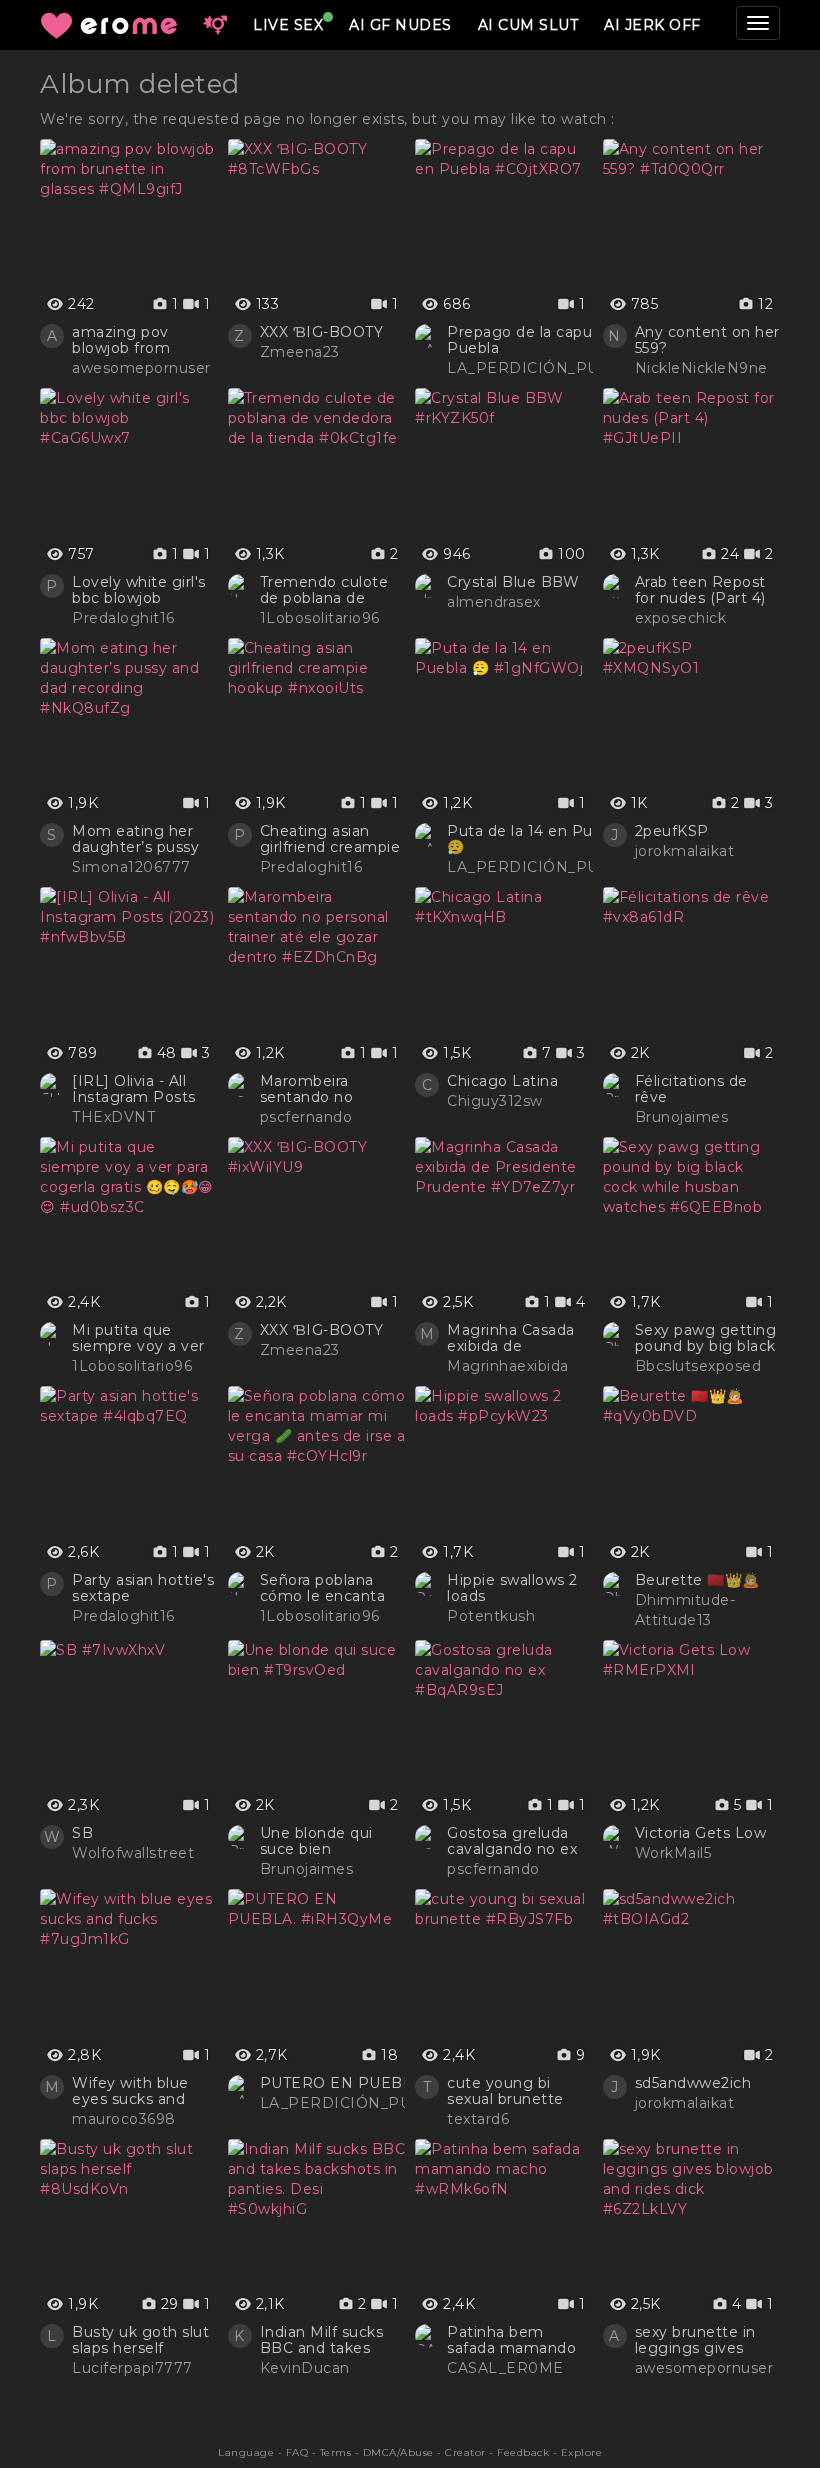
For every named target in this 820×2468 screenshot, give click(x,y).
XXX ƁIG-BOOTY (322, 332)
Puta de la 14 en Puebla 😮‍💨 (535, 839)
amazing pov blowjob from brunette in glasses (143, 340)
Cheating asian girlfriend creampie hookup (330, 839)
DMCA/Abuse (398, 2452)
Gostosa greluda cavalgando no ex (512, 1841)
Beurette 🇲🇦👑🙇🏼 (697, 1580)
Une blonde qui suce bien (316, 1841)
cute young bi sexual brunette (505, 2091)
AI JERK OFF (652, 25)
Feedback (523, 2452)
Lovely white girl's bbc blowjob (139, 590)
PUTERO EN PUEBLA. (343, 2083)
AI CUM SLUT (528, 25)
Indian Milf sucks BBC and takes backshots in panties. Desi (322, 2340)
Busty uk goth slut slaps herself (140, 2340)
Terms (336, 2452)
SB (82, 1833)
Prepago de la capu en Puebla (531, 340)
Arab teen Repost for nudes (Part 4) (700, 590)
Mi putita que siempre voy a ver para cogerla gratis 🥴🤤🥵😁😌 (140, 1338)
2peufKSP (672, 831)
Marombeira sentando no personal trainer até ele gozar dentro (332, 1089)
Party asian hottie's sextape (143, 1588)
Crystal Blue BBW (513, 582)
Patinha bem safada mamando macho (511, 2340)
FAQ (297, 2452)
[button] (215, 25)
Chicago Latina (502, 1081)
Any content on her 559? (707, 340)
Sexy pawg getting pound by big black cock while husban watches (706, 1338)
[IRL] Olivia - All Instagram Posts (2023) (134, 1089)
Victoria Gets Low (701, 1833)
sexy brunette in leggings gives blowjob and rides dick (700, 2340)
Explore (582, 2452)
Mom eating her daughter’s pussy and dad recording (140, 839)
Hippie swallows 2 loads (512, 1588)
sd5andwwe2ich (693, 2083)
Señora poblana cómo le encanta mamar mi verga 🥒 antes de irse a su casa (325, 1588)
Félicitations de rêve (691, 1089)
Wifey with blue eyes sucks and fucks (130, 2091)
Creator (465, 2452)
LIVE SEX (288, 25)
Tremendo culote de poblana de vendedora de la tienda (324, 590)
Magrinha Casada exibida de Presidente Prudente (511, 1338)
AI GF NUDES (400, 25)
